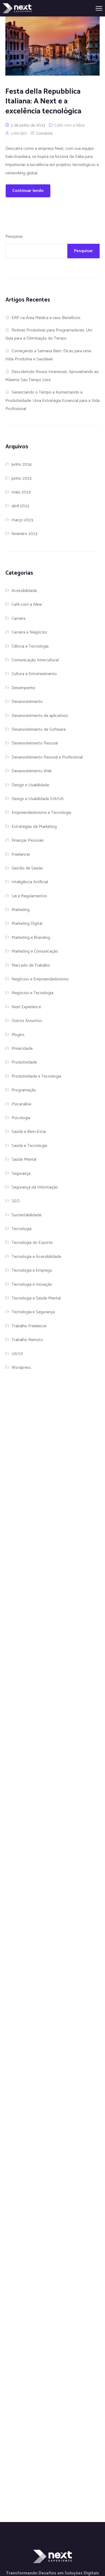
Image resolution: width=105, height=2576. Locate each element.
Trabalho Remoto (27, 1340)
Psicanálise (21, 1104)
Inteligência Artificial (30, 882)
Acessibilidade (24, 591)
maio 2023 (21, 492)
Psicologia (21, 1118)
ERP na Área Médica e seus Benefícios (46, 318)
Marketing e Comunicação (35, 951)
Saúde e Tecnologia (29, 1146)
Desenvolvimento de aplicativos (40, 716)
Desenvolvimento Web (32, 771)
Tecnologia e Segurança (33, 1312)
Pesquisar (14, 237)
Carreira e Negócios (29, 632)
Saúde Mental (24, 1160)
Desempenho (23, 688)
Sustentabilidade (27, 1215)
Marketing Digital (27, 924)
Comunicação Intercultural (35, 660)
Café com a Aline (69, 125)
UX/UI (17, 1354)
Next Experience (26, 1007)
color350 (19, 133)
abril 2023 (20, 506)
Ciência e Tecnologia (30, 646)
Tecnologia (22, 1229)
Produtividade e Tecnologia (36, 1076)
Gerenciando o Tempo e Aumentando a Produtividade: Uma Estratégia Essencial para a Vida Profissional (52, 401)
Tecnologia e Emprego (32, 1270)
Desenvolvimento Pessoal (35, 743)
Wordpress (21, 1368)
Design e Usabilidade (30, 785)
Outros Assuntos (27, 1021)
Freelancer (21, 854)
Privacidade (22, 1049)
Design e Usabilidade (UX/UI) (38, 799)
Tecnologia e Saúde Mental (36, 1298)
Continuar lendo (28, 191)
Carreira (18, 619)
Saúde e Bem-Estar (29, 1132)
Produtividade (24, 1062)
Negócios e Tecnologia (32, 993)
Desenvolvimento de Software (39, 730)
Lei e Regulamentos (29, 896)
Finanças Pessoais (28, 840)
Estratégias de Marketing (34, 827)
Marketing (21, 910)
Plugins (18, 1035)
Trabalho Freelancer (29, 1326)
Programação (24, 1090)
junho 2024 (22, 464)
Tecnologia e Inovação (32, 1284)
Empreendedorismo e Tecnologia (41, 813)
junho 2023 (22, 478)
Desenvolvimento (27, 702)
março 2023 (22, 520)
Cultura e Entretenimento (34, 674)
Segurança (21, 1174)
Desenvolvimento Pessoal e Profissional (47, 757)
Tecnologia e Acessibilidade (36, 1257)
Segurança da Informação (35, 1187)
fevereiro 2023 (24, 534)
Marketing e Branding (31, 938)
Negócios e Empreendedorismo (40, 979)
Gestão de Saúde (27, 868)
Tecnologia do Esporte (32, 1243)
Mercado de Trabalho (31, 965)
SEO (16, 1201)
